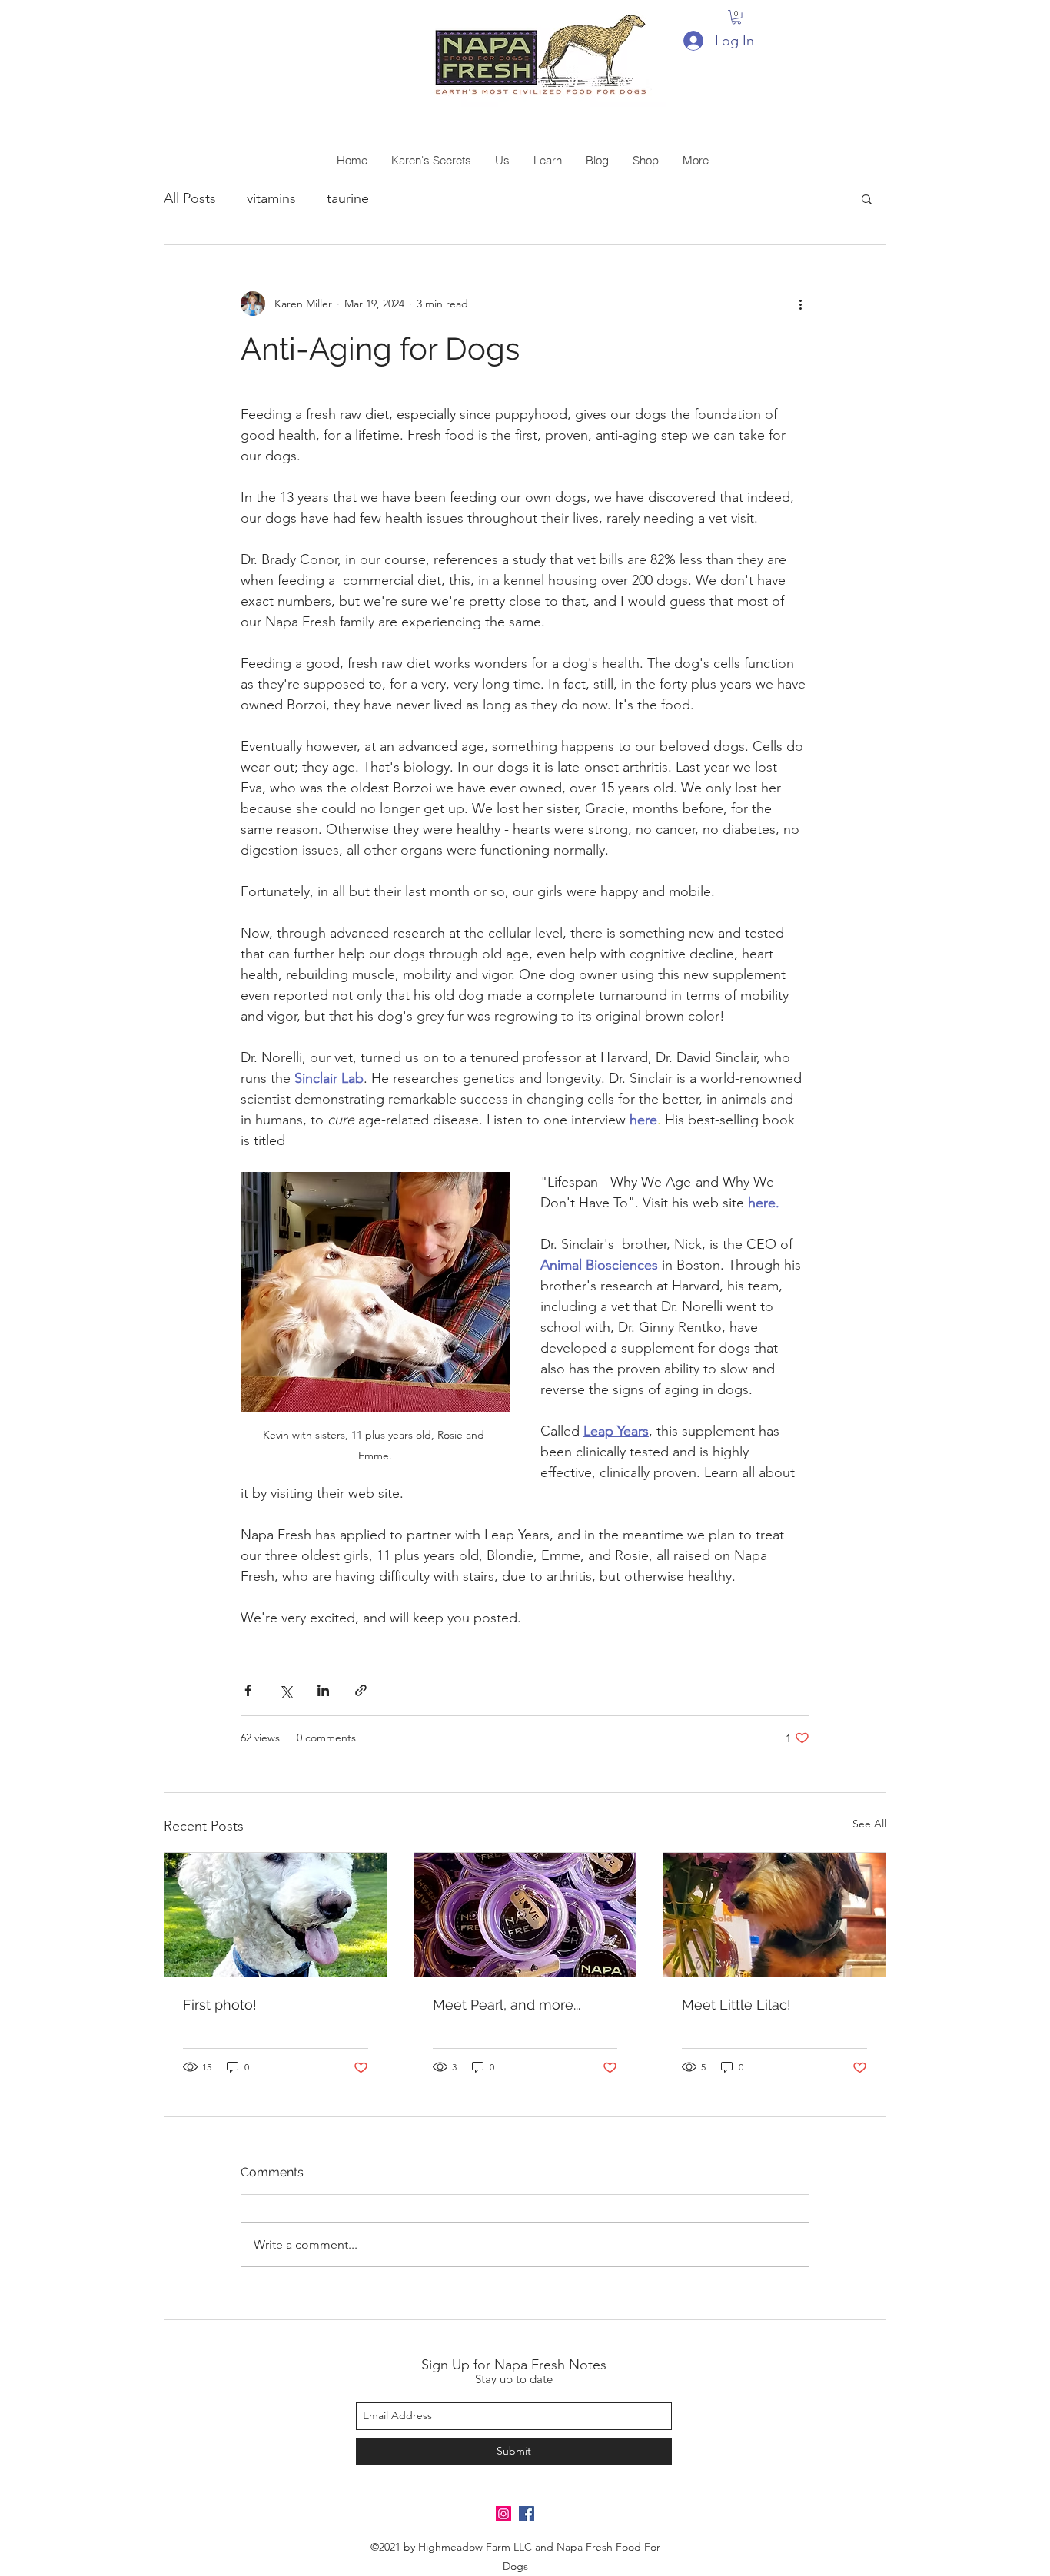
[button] (736, 17)
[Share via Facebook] (248, 1690)
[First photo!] (276, 1915)
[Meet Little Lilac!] (774, 1915)
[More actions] (800, 304)
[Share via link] (361, 1690)
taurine (348, 198)
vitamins (271, 198)
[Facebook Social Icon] (527, 2514)
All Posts (190, 198)
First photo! (220, 2005)
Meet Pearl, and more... (507, 2005)
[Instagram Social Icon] (503, 2514)
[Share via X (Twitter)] (286, 1690)
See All (869, 1824)
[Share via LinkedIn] (323, 1690)
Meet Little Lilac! (736, 2005)
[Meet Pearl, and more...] (525, 1915)
